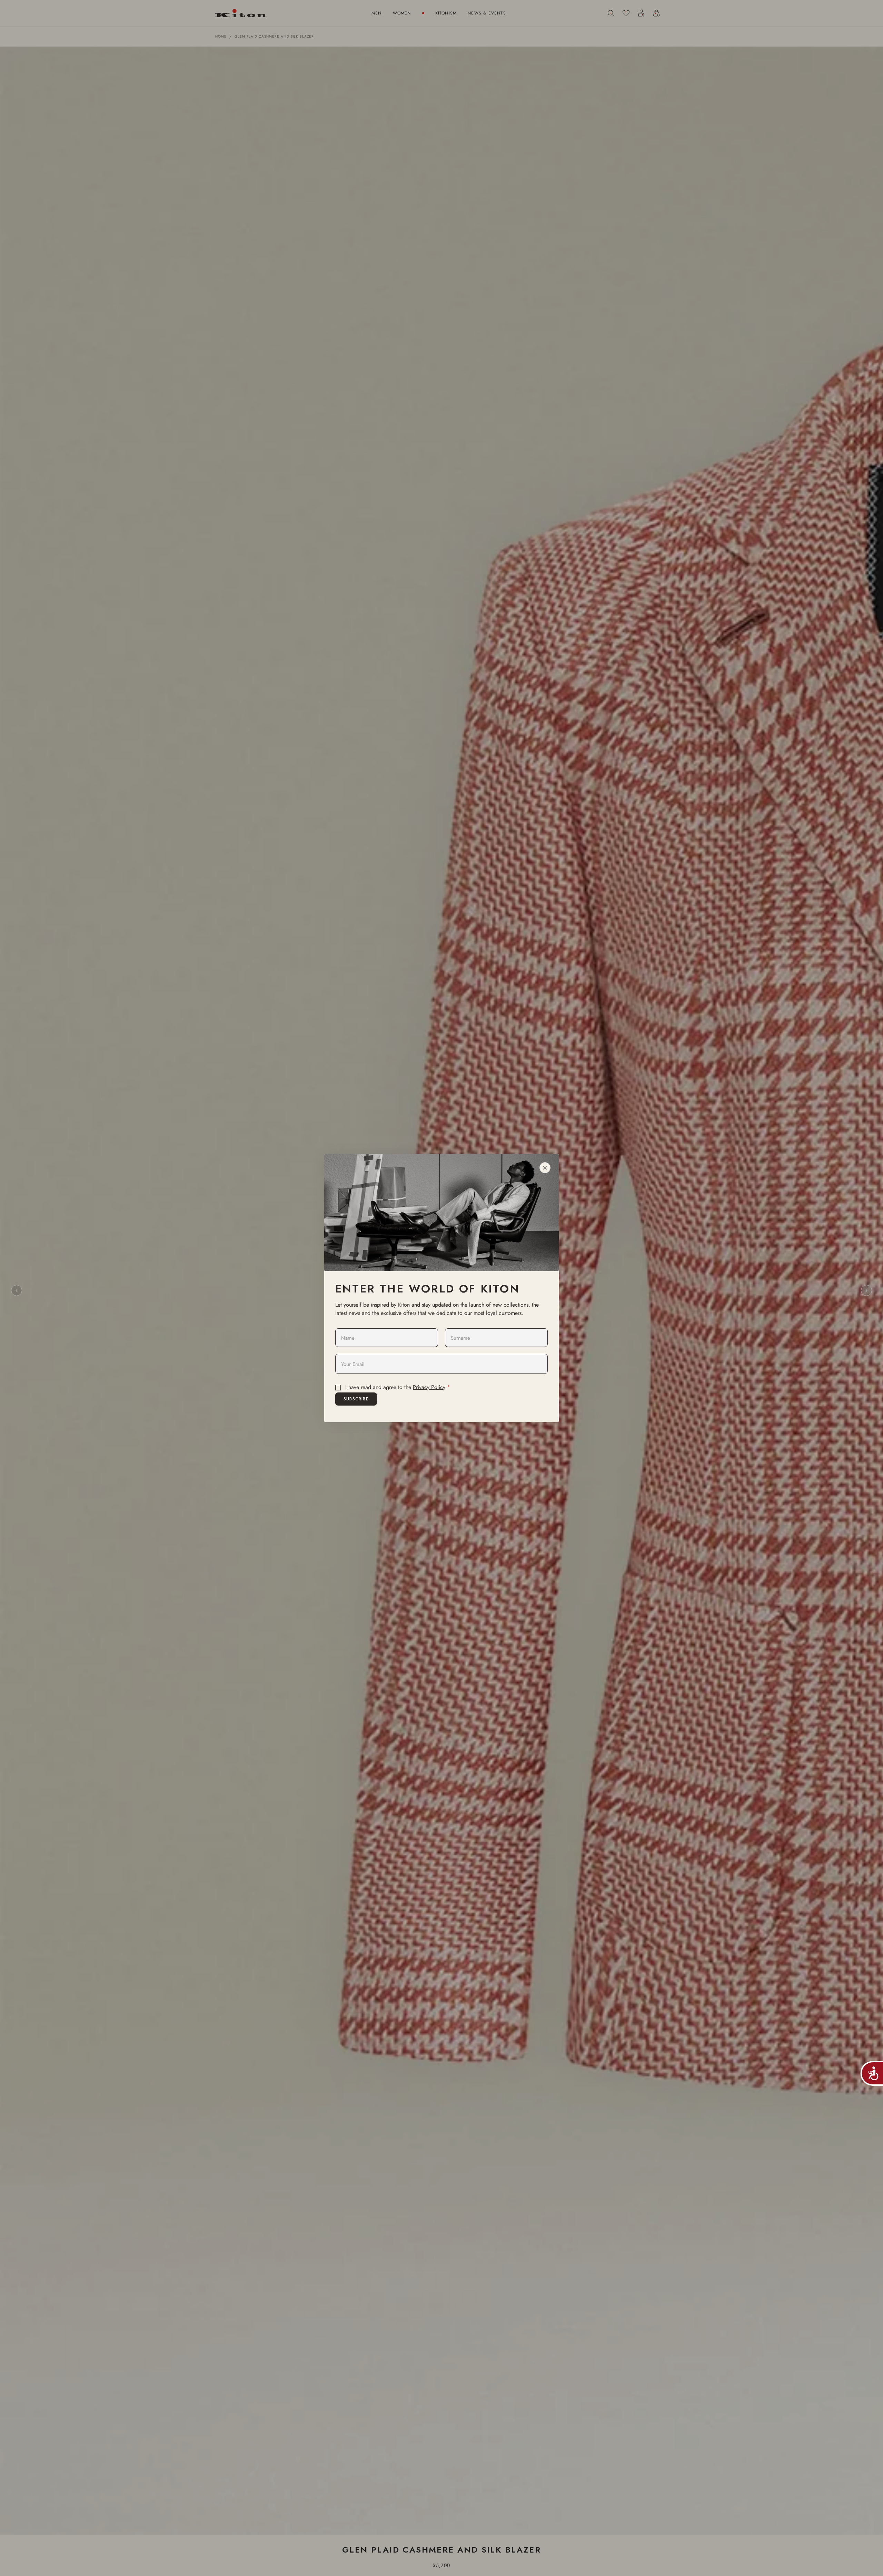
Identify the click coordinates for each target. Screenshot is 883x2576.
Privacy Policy (429, 1387)
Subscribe (356, 1399)
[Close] (545, 1168)
